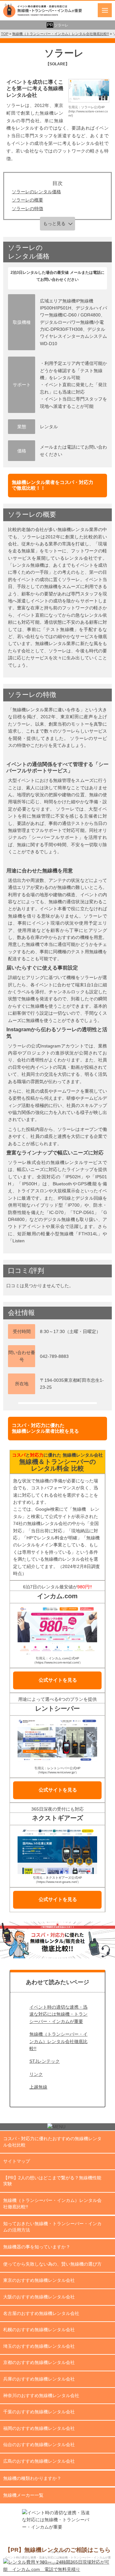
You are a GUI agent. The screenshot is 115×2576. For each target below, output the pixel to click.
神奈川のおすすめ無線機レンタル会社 (41, 2395)
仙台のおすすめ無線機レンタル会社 (39, 2445)
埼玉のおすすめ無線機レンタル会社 (39, 2346)
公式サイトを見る (58, 1680)
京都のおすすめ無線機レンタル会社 (39, 2362)
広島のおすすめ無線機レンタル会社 (39, 2461)
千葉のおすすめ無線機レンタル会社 (39, 2412)
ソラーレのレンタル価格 (36, 192)
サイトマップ (17, 2161)
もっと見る (54, 224)
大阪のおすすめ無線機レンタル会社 (39, 2297)
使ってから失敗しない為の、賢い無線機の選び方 (52, 2264)
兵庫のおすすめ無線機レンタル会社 (39, 2379)
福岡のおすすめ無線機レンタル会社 (39, 2428)
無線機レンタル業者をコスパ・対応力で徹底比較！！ (53, 485)
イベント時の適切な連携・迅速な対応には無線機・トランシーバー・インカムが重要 (58, 2014)
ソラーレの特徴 (27, 209)
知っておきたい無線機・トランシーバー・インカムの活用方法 (52, 2227)
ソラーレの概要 (27, 200)
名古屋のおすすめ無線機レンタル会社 (41, 2313)
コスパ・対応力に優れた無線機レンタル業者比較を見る (45, 1428)
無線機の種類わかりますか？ (32, 2478)
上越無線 (38, 2087)
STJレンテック (45, 2061)
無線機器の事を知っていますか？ (37, 2247)
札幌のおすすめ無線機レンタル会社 (39, 2330)
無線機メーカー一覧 (23, 2495)
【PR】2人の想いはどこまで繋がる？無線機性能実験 (52, 2181)
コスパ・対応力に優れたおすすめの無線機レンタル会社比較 (52, 2142)
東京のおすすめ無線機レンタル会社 (39, 2280)
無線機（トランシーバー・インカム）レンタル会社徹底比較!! (58, 2041)
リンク (36, 2074)
